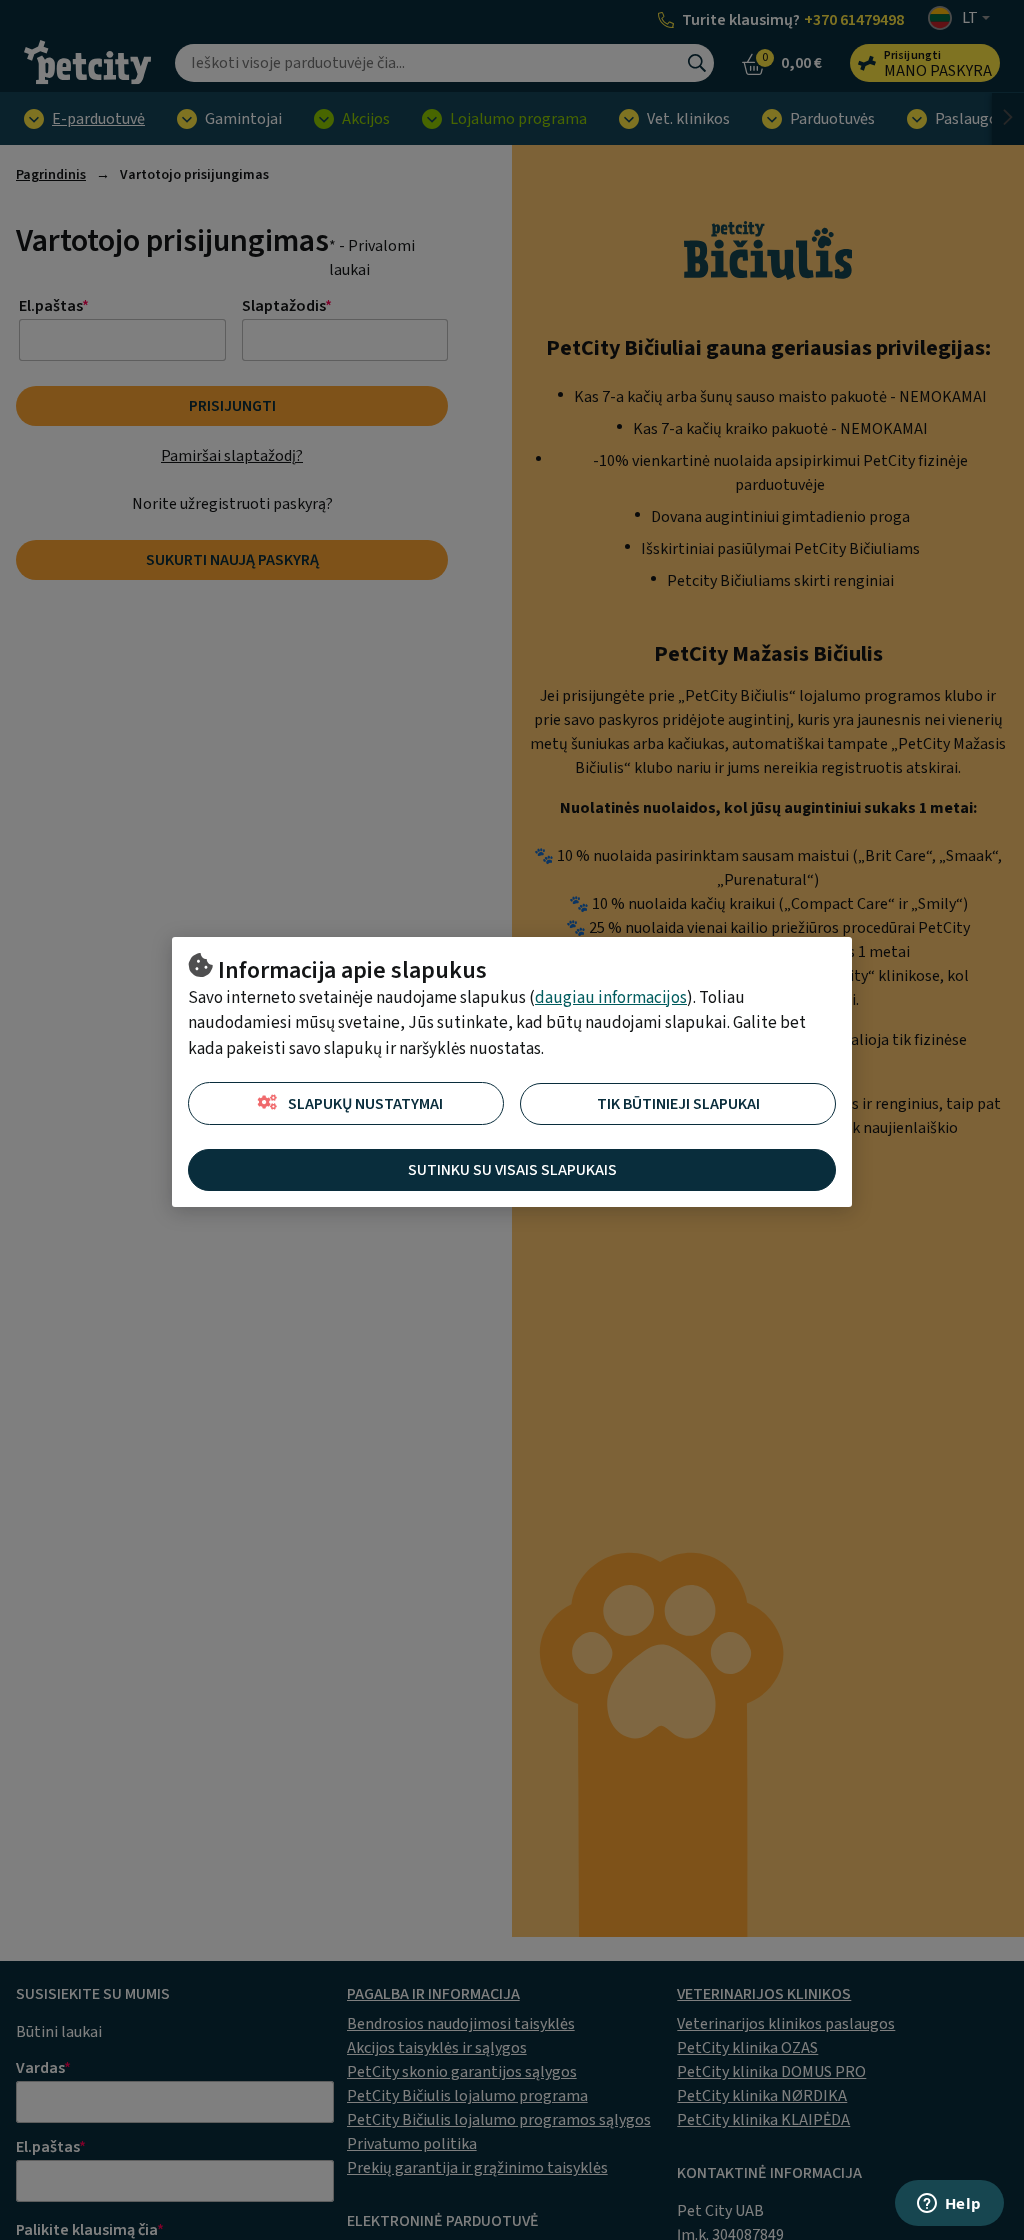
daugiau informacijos (611, 998)
